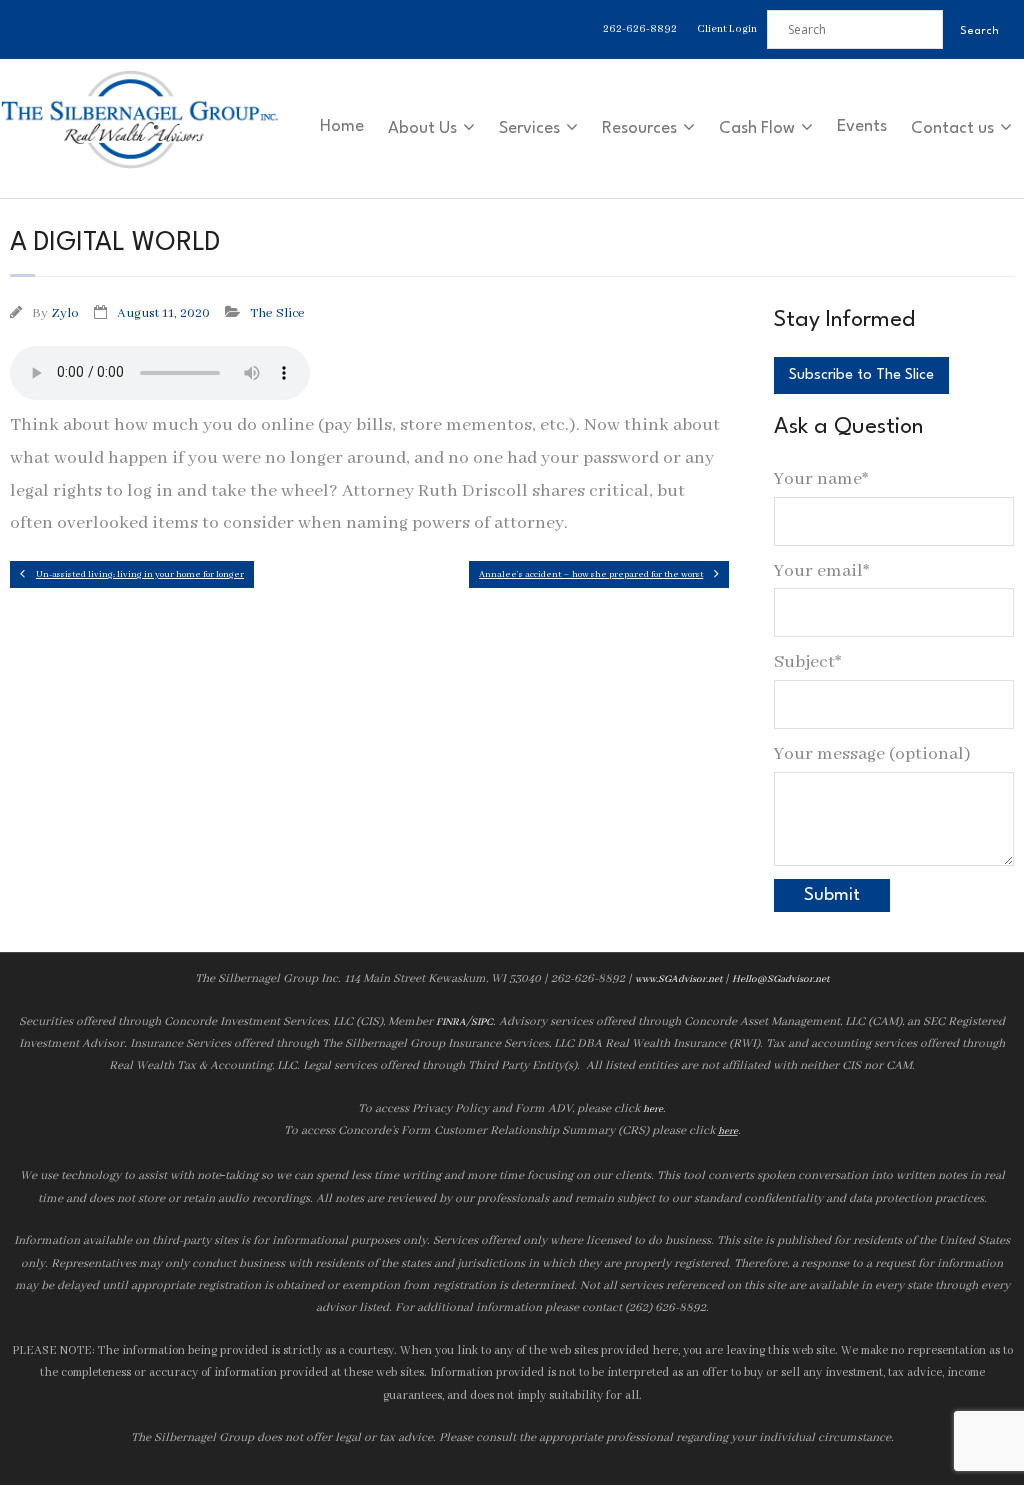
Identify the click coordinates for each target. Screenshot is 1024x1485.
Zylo (65, 313)
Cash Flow (757, 128)
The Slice (277, 313)
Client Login (727, 29)
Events (862, 126)
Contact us (952, 128)
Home (342, 126)
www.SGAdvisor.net (678, 979)
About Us (422, 128)
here (653, 1109)
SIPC (482, 1022)
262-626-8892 (640, 29)
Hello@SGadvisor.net (780, 979)
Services (529, 128)
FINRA (451, 1022)
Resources (639, 128)
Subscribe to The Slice (861, 375)
